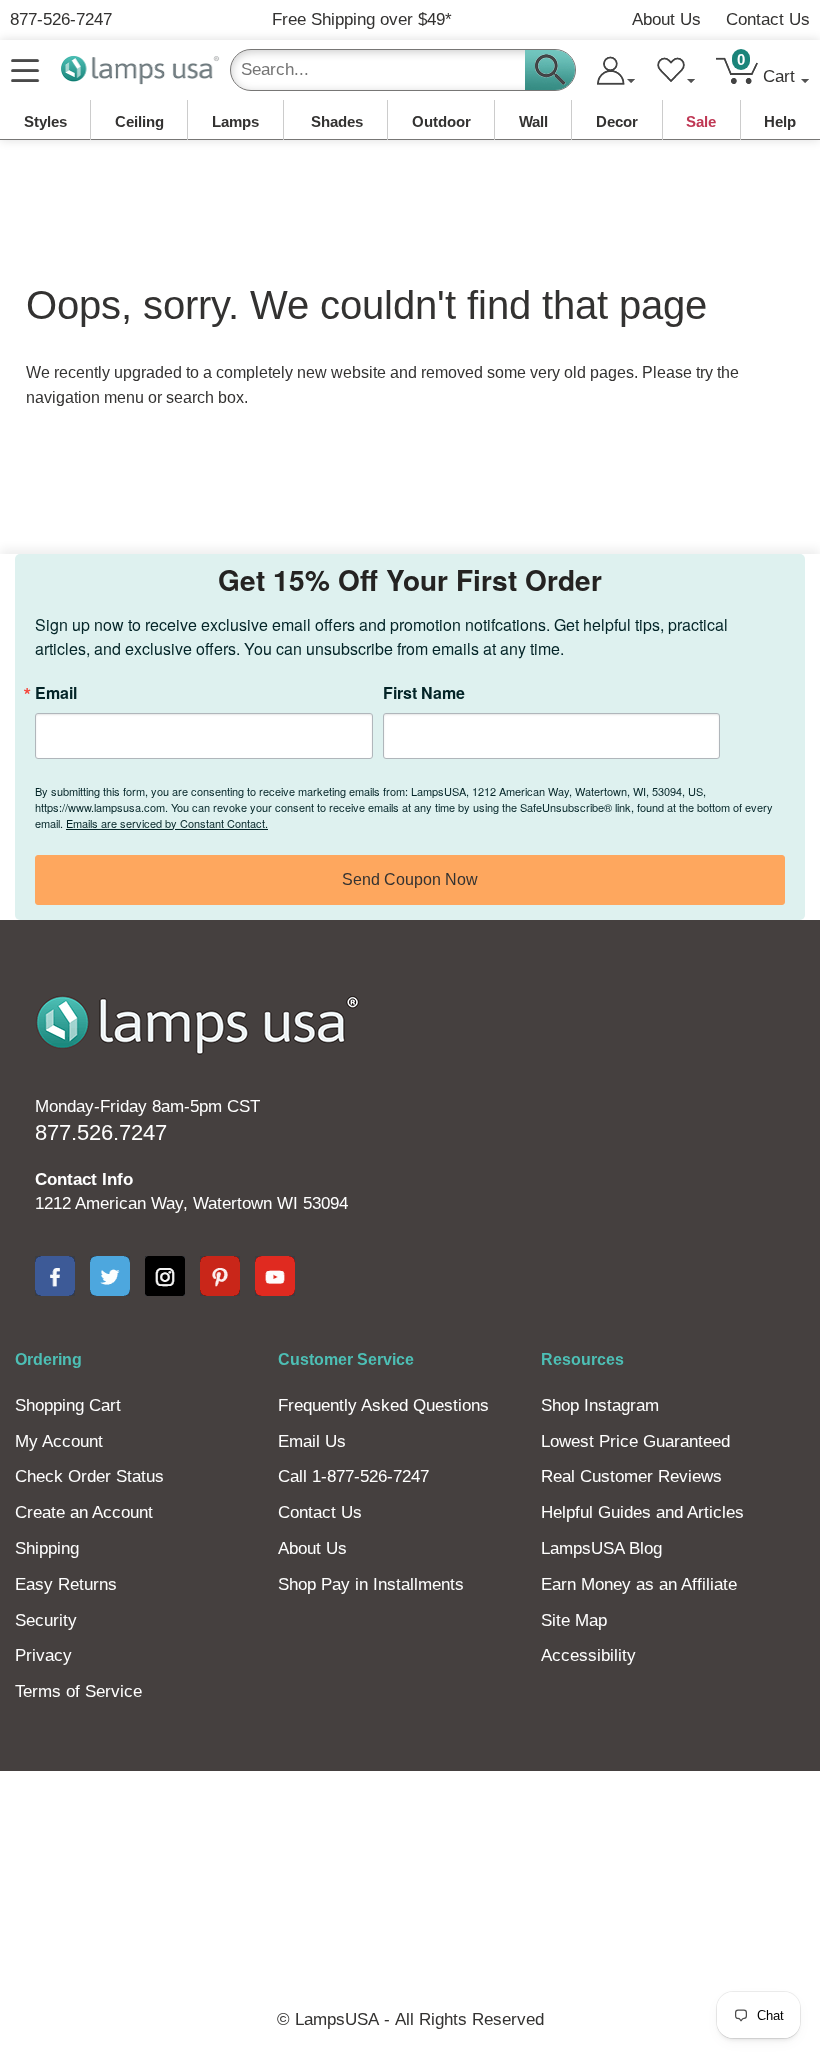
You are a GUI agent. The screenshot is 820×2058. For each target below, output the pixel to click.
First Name (424, 693)
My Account (59, 1441)
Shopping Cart (68, 1405)
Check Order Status (89, 1476)
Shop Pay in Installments (371, 1584)
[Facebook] (55, 1276)
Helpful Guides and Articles (642, 1512)
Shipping (47, 1548)
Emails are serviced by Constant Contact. (167, 823)
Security (46, 1620)
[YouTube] (275, 1276)
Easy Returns (66, 1584)
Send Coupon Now (410, 879)
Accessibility (588, 1655)
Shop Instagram (600, 1405)
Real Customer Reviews (631, 1476)
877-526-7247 (61, 19)
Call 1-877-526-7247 (353, 1476)
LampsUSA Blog (601, 1548)
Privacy (43, 1655)
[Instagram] (165, 1276)
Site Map (574, 1620)
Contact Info (84, 1179)
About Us (666, 19)
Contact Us (768, 19)
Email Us (312, 1441)
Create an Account (84, 1512)
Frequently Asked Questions (383, 1405)
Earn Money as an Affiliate (639, 1584)
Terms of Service (78, 1691)
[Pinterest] (220, 1276)
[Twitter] (110, 1276)
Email (56, 693)
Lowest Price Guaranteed (635, 1441)
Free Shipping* (362, 19)
